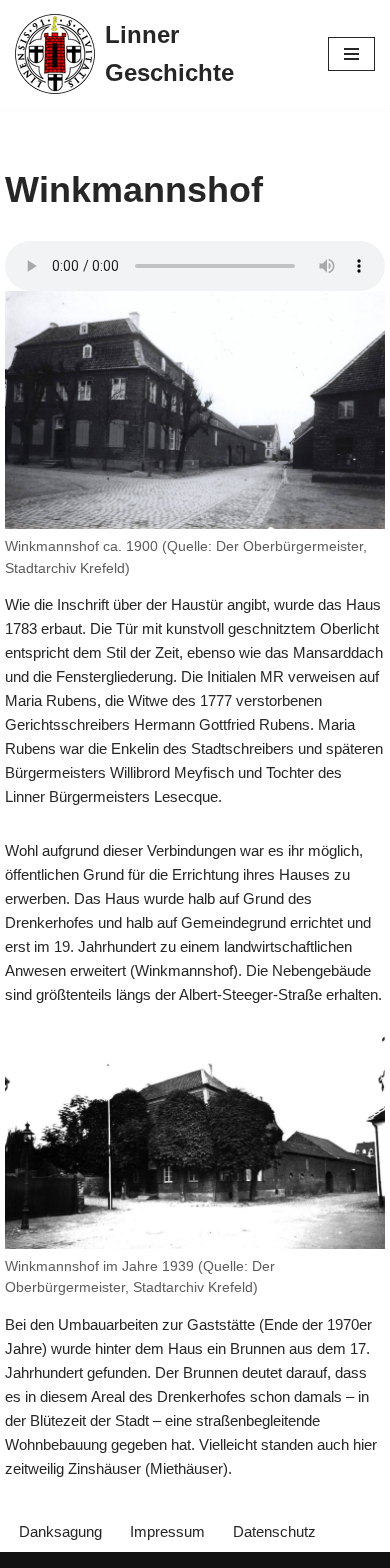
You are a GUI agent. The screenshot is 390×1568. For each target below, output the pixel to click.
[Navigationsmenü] (351, 54)
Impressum (167, 1531)
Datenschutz (274, 1531)
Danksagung (60, 1531)
